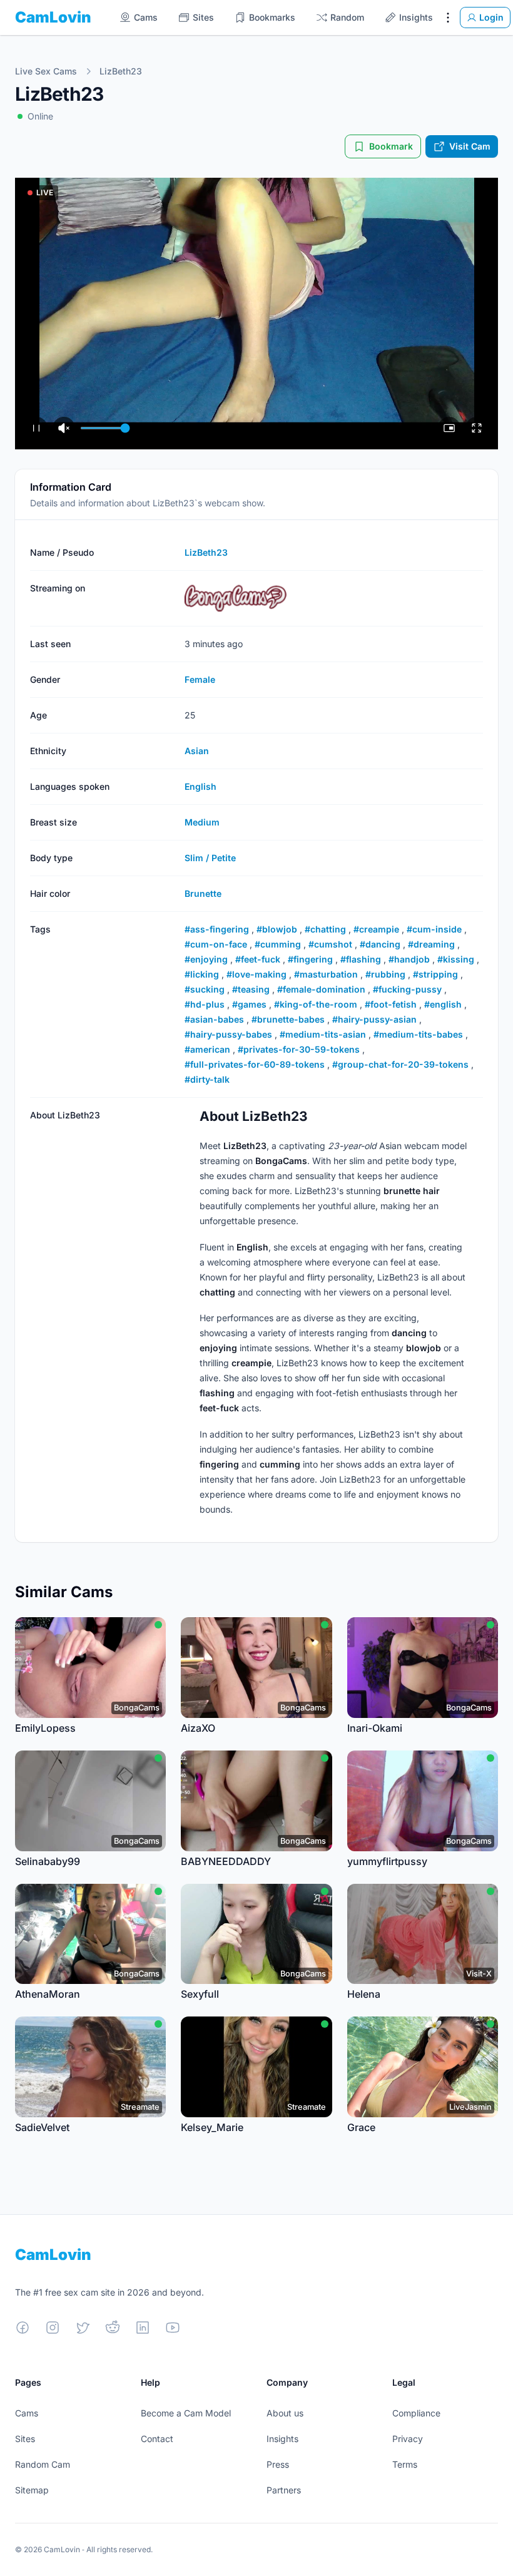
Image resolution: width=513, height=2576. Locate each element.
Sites (25, 2439)
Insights (282, 2439)
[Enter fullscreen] (477, 428)
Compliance (416, 2413)
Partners (284, 2490)
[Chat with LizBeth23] (256, 314)
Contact (157, 2439)
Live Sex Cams (46, 71)
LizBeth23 (121, 71)
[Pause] (36, 428)
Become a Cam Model (186, 2413)
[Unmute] (64, 428)
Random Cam (43, 2464)
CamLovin (53, 17)
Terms (405, 2464)
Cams (27, 2413)
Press (278, 2464)
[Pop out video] (449, 428)
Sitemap (32, 2490)
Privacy (408, 2439)
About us (285, 2413)
